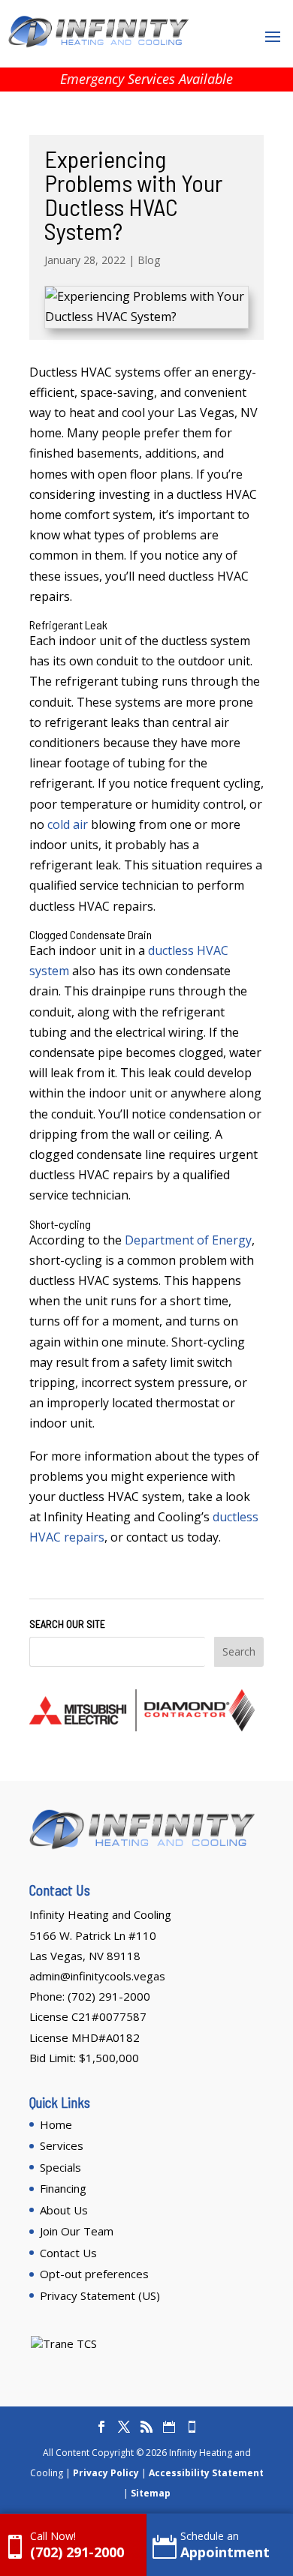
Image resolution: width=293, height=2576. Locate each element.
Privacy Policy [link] (106, 2473)
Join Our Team (77, 2231)
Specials (60, 2167)
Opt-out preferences (94, 2274)
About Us (64, 2210)
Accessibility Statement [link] (206, 2473)
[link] (73, 2545)
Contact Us (68, 2253)
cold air (68, 824)
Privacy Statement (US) (100, 2295)
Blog (149, 260)
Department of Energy (188, 1240)
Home (56, 2124)
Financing (63, 2188)
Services (62, 2145)
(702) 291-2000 (109, 1996)
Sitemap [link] (151, 2493)
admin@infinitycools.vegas (97, 1976)
